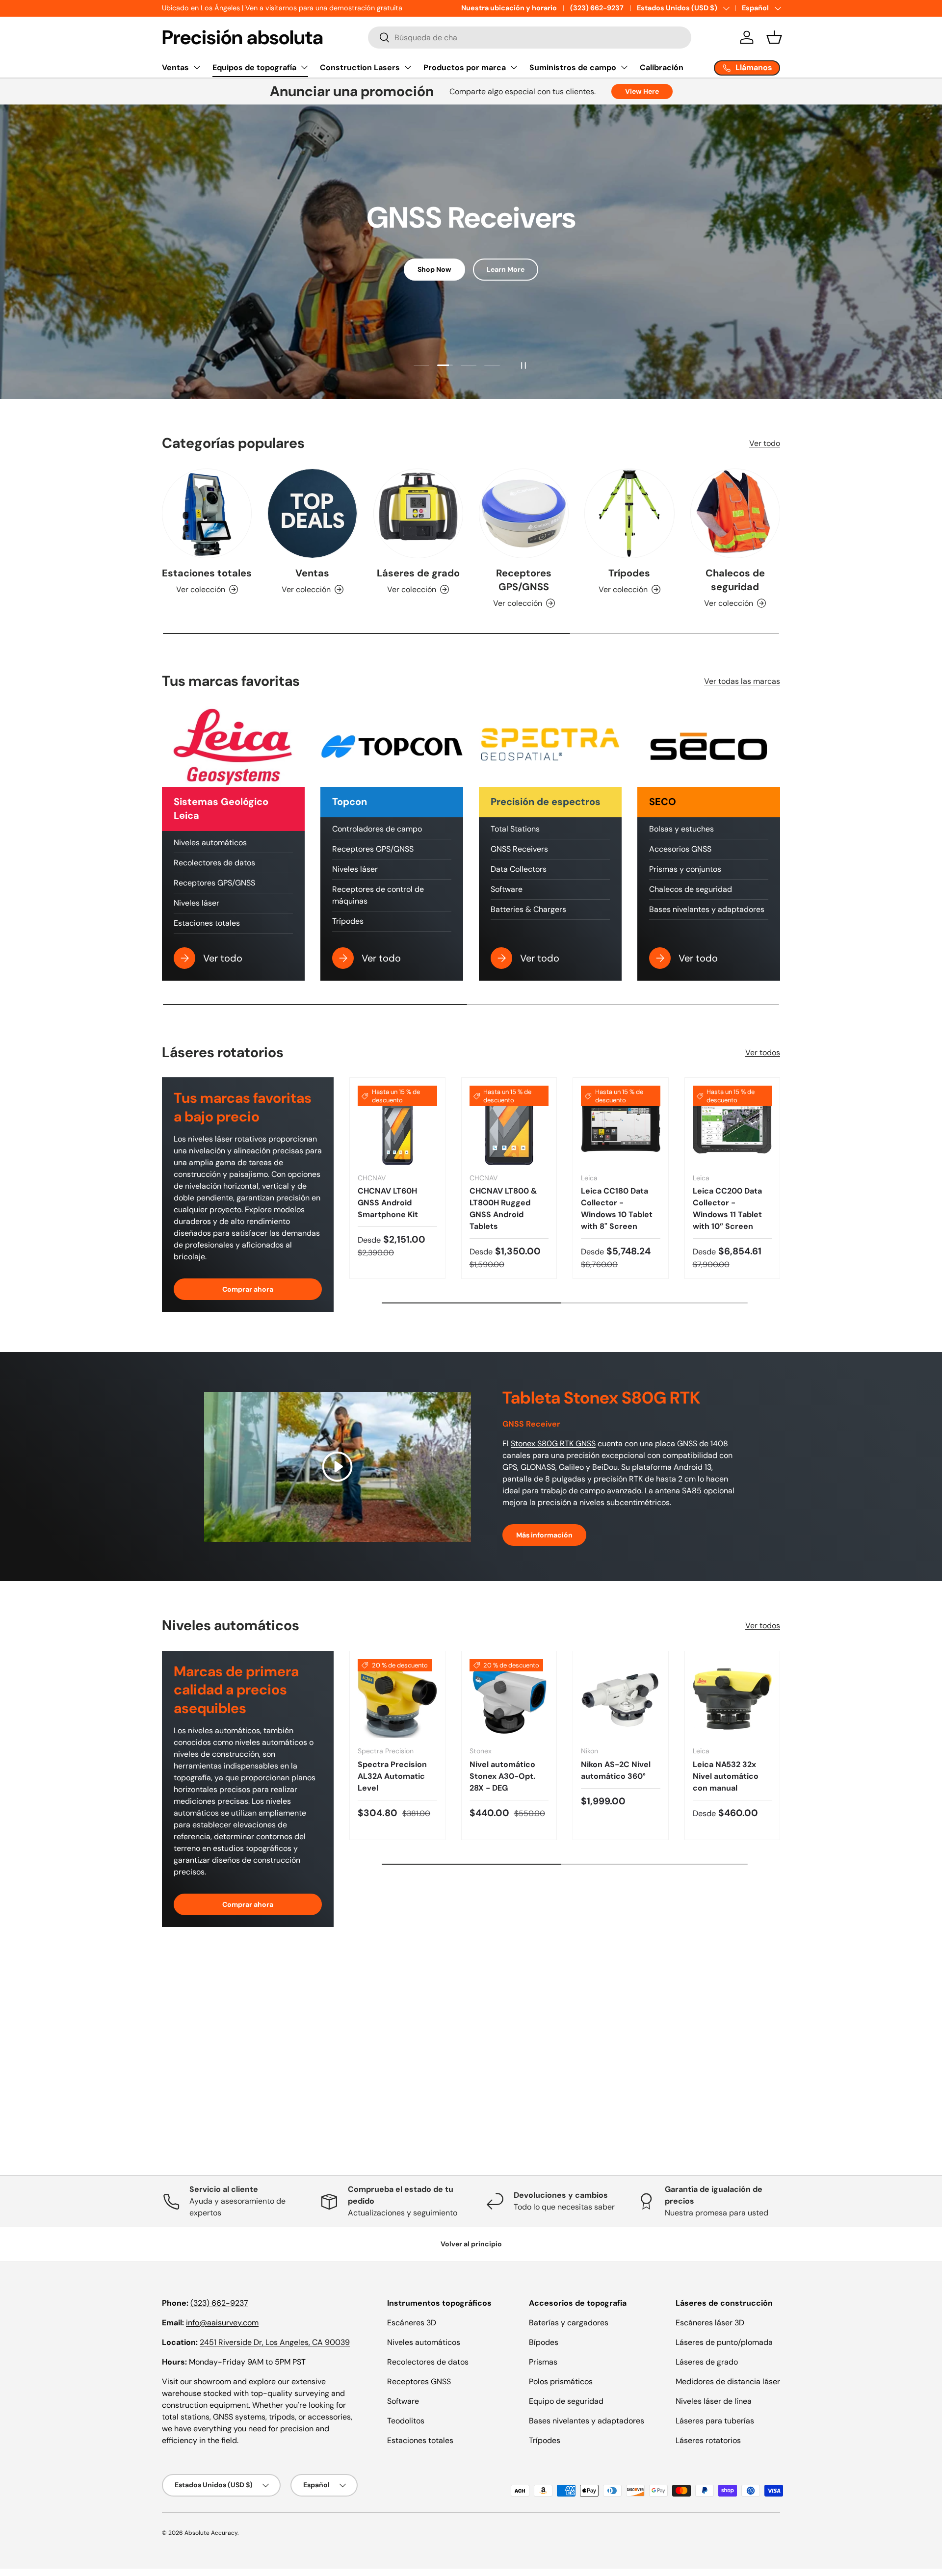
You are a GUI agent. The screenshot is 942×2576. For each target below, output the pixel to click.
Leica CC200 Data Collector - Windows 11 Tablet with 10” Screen (727, 1209)
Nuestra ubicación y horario (509, 8)
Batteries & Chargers (528, 909)
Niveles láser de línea (714, 2401)
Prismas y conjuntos (685, 869)
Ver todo (765, 443)
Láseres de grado (418, 573)
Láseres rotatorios (708, 2440)
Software (507, 889)
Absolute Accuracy (211, 2533)
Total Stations (515, 829)
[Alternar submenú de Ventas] (197, 67)
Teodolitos (406, 2421)
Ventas (175, 67)
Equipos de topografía (254, 67)
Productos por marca (465, 67)
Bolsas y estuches (681, 829)
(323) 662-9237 (597, 8)
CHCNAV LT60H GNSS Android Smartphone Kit (388, 1203)
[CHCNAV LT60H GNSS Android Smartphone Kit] (397, 1125)
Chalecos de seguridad (735, 580)
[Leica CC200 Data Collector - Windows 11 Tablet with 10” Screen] (733, 1125)
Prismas (543, 2362)
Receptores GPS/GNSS (524, 580)
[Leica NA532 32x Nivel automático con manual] (733, 1699)
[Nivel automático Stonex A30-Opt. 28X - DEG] (509, 1699)
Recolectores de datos (214, 863)
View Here (642, 91)
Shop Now (434, 269)
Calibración (662, 67)
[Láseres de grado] (418, 513)
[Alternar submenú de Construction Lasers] (408, 67)
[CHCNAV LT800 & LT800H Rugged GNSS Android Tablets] (509, 1125)
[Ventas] (312, 513)
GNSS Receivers (519, 849)
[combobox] (530, 38)
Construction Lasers (360, 67)
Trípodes (629, 573)
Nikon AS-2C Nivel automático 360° (616, 1770)
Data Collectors (519, 869)
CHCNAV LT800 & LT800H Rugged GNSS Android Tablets (503, 1209)
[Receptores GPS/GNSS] (524, 513)
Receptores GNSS (419, 2381)
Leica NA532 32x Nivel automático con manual (726, 1776)
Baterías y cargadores (569, 2323)
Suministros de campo (573, 67)
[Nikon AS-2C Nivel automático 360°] (621, 1699)
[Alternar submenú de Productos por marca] (514, 67)
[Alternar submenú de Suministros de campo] (624, 67)
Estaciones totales (207, 573)
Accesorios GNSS (680, 849)
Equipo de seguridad (566, 2401)
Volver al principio (471, 2244)
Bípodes (544, 2342)
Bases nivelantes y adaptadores (707, 909)
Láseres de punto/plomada (724, 2342)
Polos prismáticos (561, 2381)
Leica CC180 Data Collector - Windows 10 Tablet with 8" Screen (617, 1209)
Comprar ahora (248, 1289)
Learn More (506, 269)
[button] (774, 37)
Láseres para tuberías (715, 2421)
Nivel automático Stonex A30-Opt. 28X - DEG (502, 1776)
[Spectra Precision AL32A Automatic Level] (397, 1699)
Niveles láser (196, 903)
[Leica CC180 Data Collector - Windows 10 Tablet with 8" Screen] (621, 1125)
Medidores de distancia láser (728, 2381)
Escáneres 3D (412, 2323)
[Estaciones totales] (207, 513)
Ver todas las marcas (742, 681)
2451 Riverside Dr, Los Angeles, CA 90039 (275, 2342)
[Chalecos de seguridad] (735, 513)
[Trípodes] (629, 513)
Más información (544, 1535)
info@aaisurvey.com (222, 2323)
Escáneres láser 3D (710, 2323)
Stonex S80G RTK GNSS (553, 1444)
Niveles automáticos (210, 843)
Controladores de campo (377, 829)
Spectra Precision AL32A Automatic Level (392, 1776)
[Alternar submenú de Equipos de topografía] (304, 67)
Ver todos (763, 1053)
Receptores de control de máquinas (378, 895)
